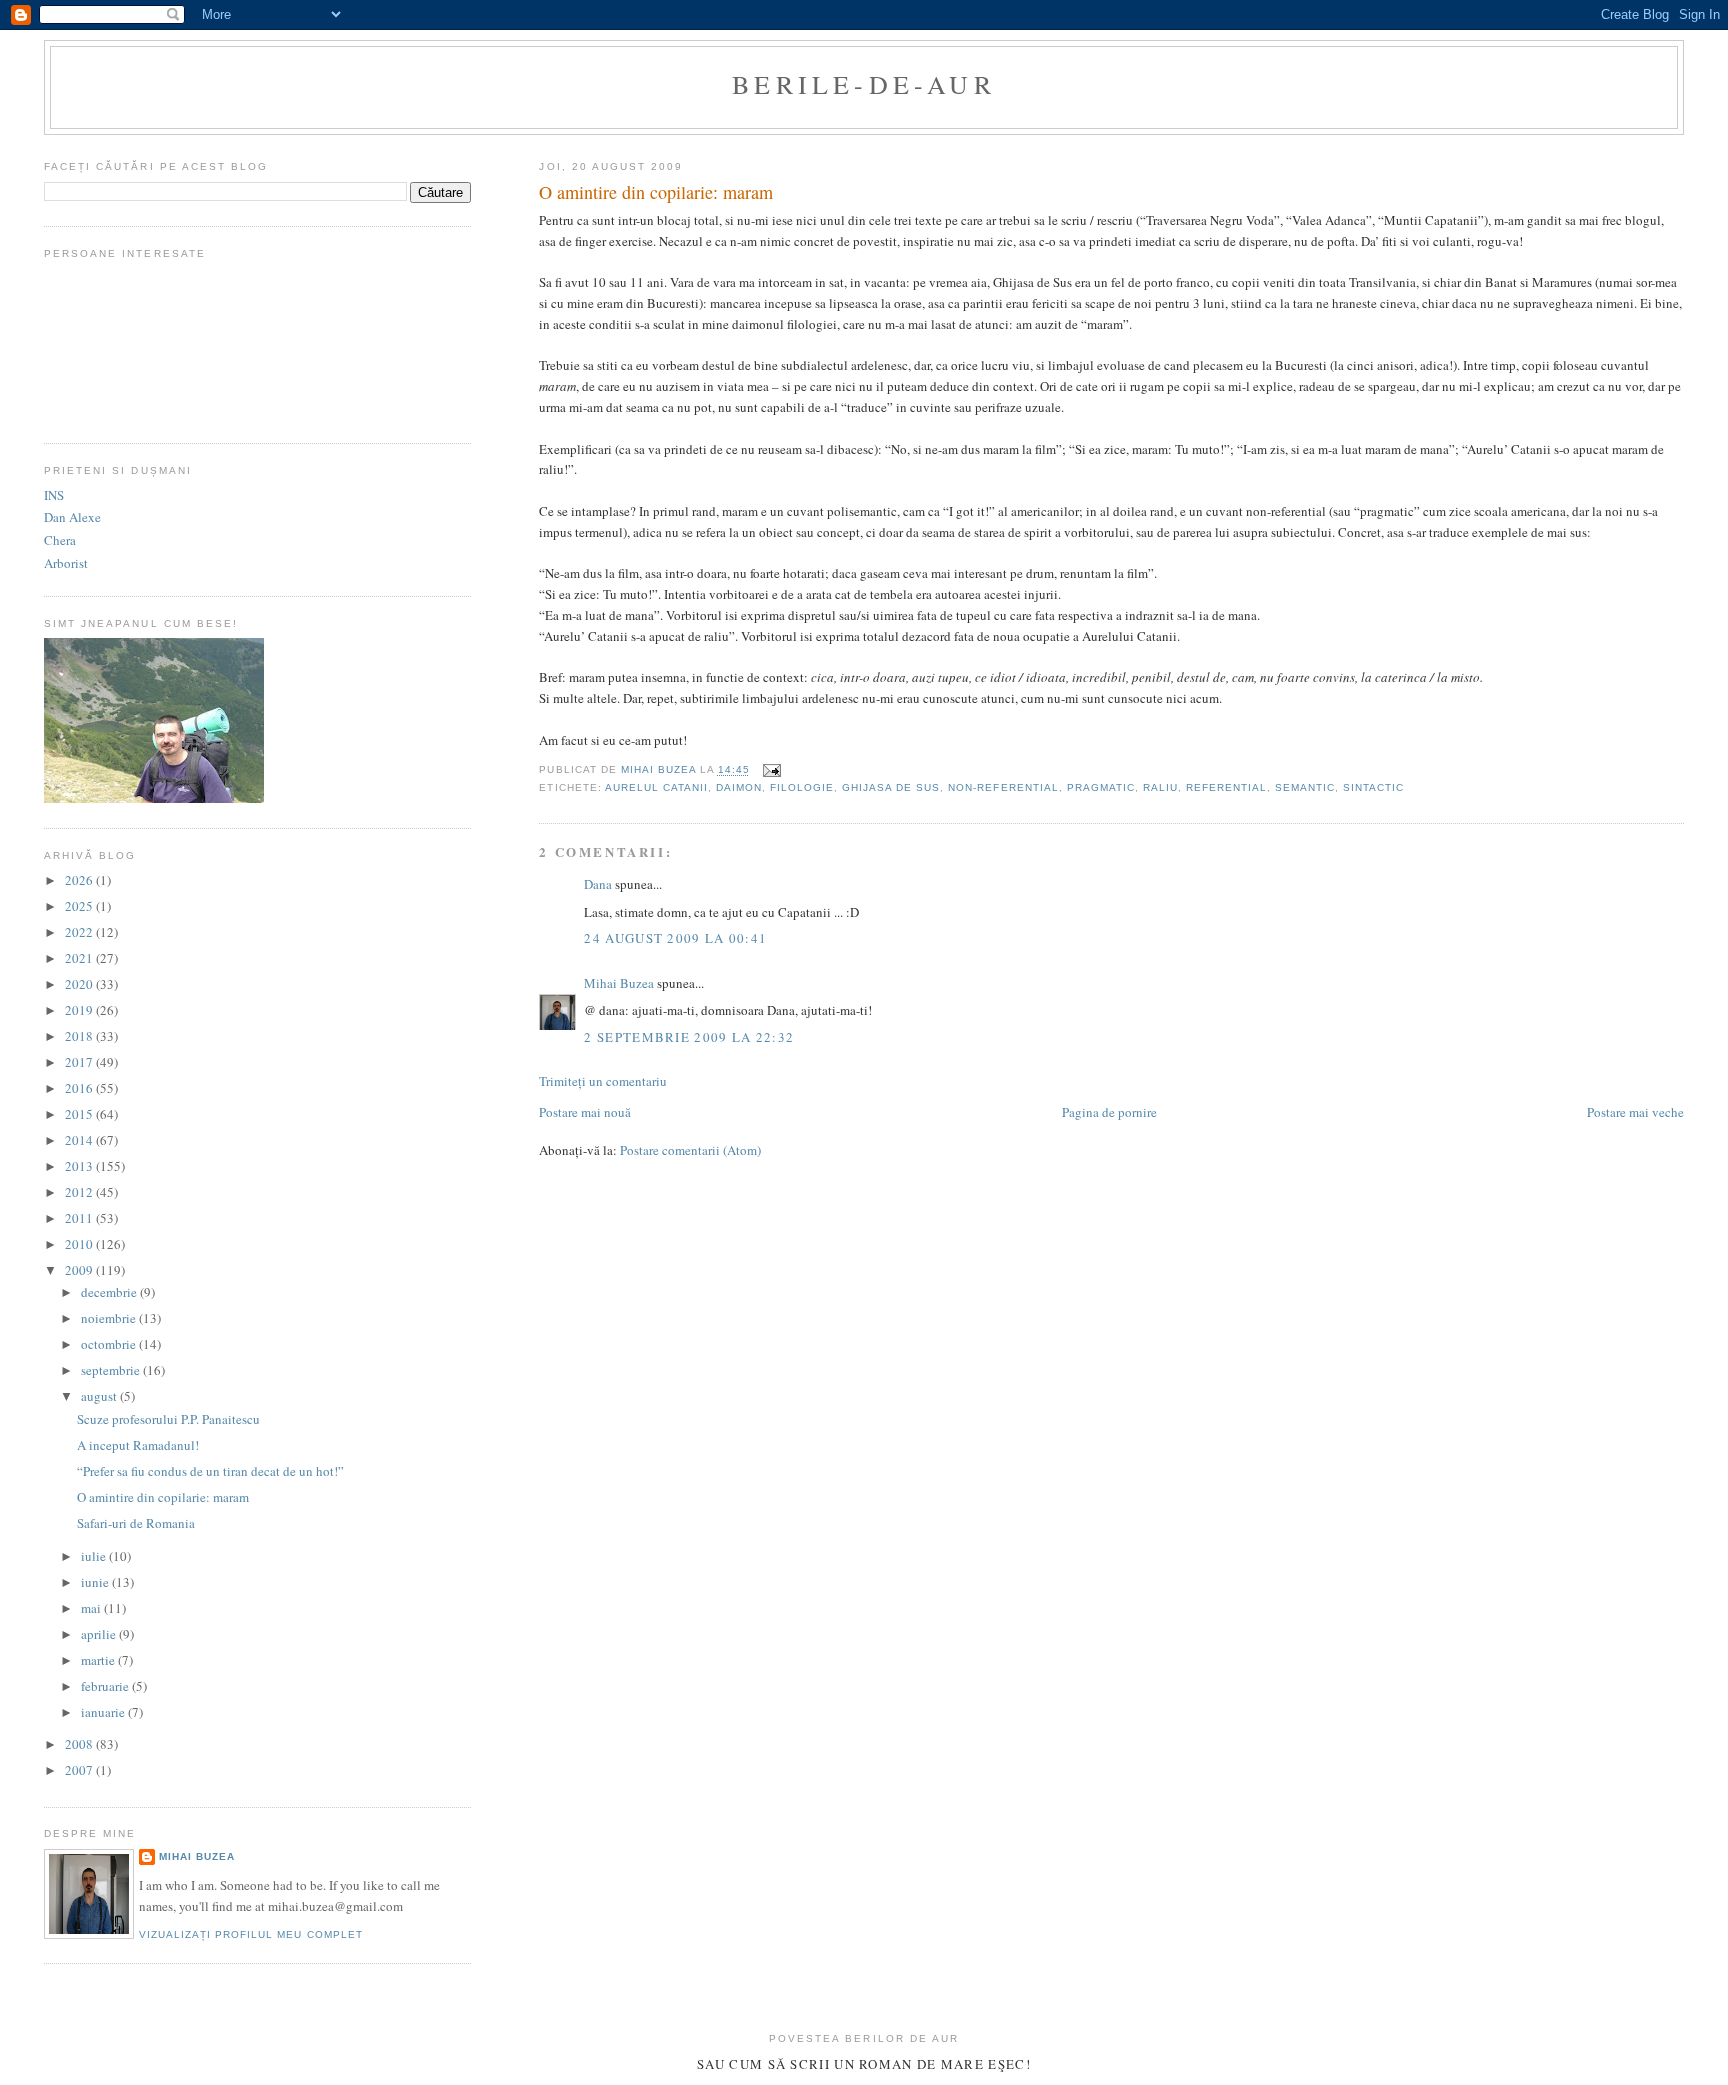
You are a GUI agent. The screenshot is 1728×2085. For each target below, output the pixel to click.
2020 (80, 984)
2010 (80, 1244)
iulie (95, 1556)
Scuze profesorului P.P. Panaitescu (168, 1419)
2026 (80, 880)
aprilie (100, 1634)
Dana (598, 884)
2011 (80, 1218)
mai (92, 1608)
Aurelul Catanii (656, 787)
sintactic (1373, 787)
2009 (80, 1270)
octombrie (110, 1344)
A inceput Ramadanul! (138, 1445)
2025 (80, 906)
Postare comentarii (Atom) (690, 1150)
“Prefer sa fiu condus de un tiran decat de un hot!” (210, 1471)
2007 (80, 1770)
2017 (80, 1062)
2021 (80, 958)
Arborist (66, 563)
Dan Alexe (72, 517)
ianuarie (104, 1712)
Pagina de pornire (1109, 1112)
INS (54, 495)
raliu (1160, 787)
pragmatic (1101, 787)
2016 (80, 1088)
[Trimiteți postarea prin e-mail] (771, 770)
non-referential (1003, 787)
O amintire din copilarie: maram (163, 1497)
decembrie (110, 1292)
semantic (1305, 787)
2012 (80, 1192)
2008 (80, 1744)
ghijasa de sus (891, 787)
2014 (80, 1140)
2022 (80, 932)
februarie (106, 1686)
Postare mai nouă (585, 1112)
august (100, 1396)
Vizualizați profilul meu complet (250, 1934)
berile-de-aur (864, 84)
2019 (80, 1010)
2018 (80, 1036)
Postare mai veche (1635, 1112)
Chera (60, 540)
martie (99, 1660)
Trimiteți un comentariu (603, 1081)
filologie (802, 787)
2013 (80, 1166)
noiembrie (110, 1318)
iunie (96, 1582)
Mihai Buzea (619, 983)
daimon (739, 787)
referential (1226, 787)
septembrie (112, 1370)
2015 (80, 1114)
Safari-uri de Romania (136, 1523)
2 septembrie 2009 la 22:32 (689, 1037)
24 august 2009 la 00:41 (675, 938)
